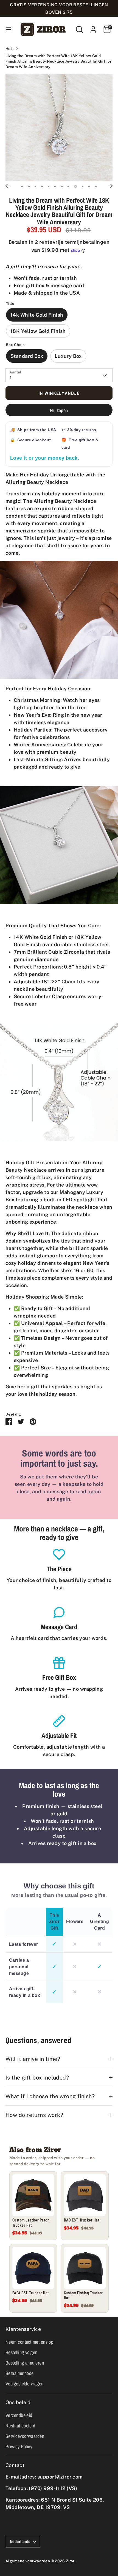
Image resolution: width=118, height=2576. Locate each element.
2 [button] (29, 186)
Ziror (70, 2561)
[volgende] (111, 186)
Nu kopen (59, 410)
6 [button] (55, 186)
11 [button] (89, 186)
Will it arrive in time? (33, 2059)
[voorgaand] (7, 186)
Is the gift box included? (37, 2077)
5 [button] (49, 186)
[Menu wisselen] (9, 29)
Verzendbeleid (19, 2415)
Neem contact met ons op (29, 2342)
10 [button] (83, 186)
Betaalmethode (20, 2373)
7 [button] (62, 186)
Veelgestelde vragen (25, 2384)
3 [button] (35, 186)
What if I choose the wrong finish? (50, 2096)
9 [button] (75, 186)
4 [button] (42, 186)
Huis (10, 49)
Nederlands (20, 2542)
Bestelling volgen (22, 2352)
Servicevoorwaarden (25, 2436)
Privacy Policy (19, 2447)
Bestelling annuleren (25, 2363)
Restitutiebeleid (20, 2426)
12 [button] (96, 186)
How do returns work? (34, 2115)
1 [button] (22, 186)
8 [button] (68, 186)
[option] (59, 127)
